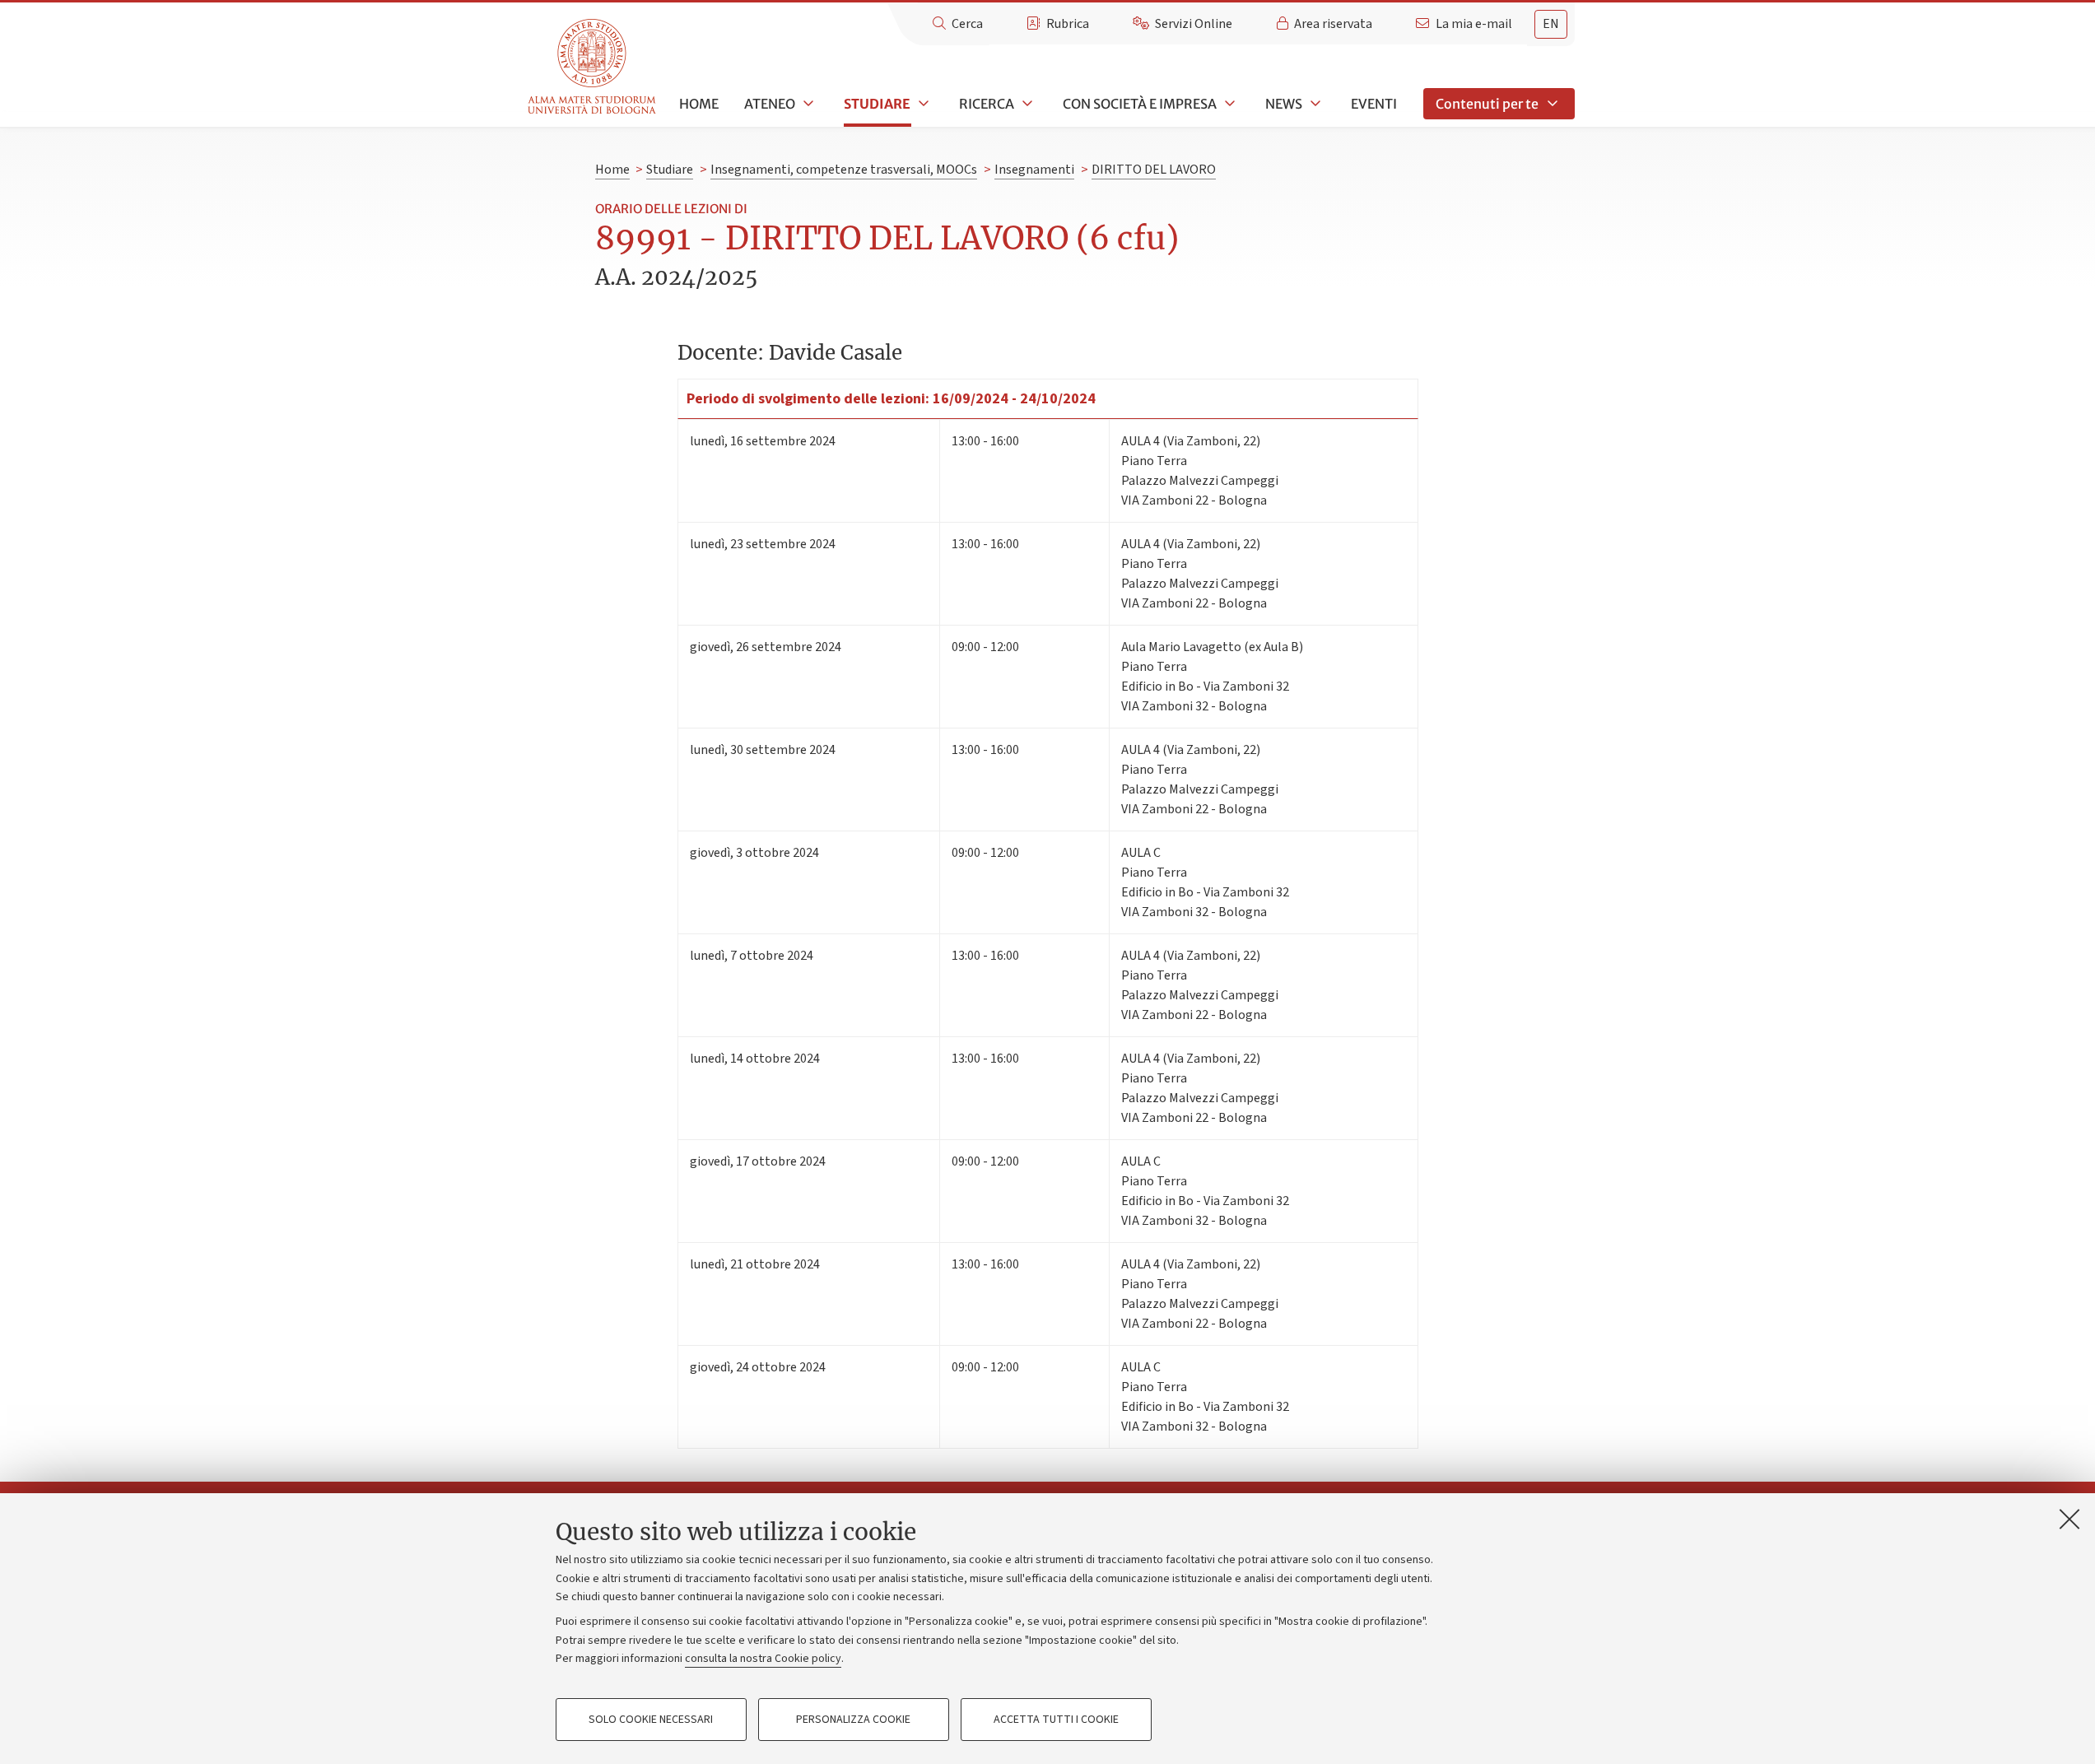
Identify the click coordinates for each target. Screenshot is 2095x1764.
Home (699, 104)
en (1551, 24)
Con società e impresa (1140, 104)
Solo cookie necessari (651, 1720)
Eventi (1374, 104)
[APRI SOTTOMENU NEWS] (1314, 104)
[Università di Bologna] (593, 67)
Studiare (877, 104)
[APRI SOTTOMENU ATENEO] (807, 104)
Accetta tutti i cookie (1056, 1720)
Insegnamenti (1034, 170)
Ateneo (770, 104)
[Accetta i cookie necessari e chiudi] (2069, 1519)
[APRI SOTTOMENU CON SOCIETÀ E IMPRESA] (1228, 104)
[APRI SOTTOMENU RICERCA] (1026, 104)
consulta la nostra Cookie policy (763, 1659)
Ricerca (987, 104)
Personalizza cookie (853, 1720)
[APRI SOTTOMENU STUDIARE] (922, 104)
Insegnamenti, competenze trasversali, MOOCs (844, 170)
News (1284, 104)
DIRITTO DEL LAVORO (1154, 170)
